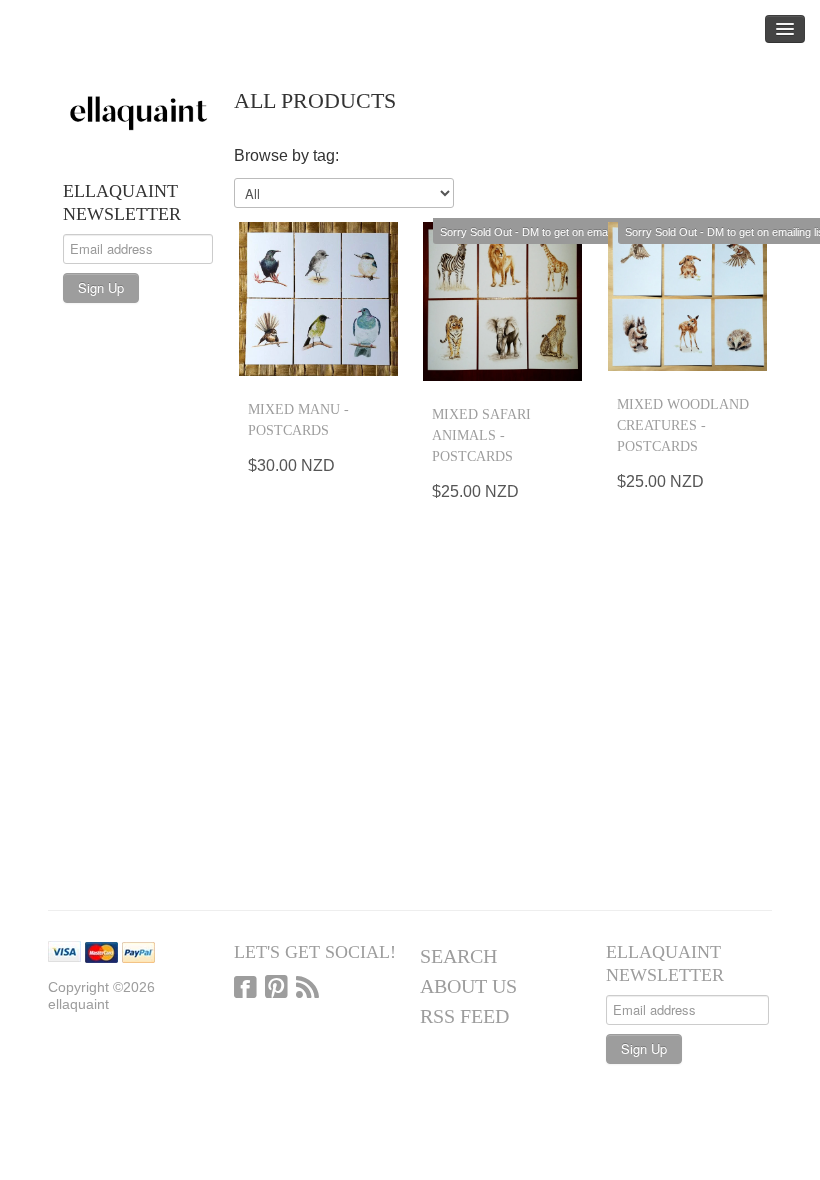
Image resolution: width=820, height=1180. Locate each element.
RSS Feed (464, 1016)
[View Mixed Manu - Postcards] (318, 299)
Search (458, 956)
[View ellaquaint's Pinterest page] (276, 989)
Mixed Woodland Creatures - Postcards (683, 425)
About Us (468, 986)
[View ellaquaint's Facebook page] (245, 989)
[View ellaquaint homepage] (138, 110)
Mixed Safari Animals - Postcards (481, 435)
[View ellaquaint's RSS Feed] (307, 989)
